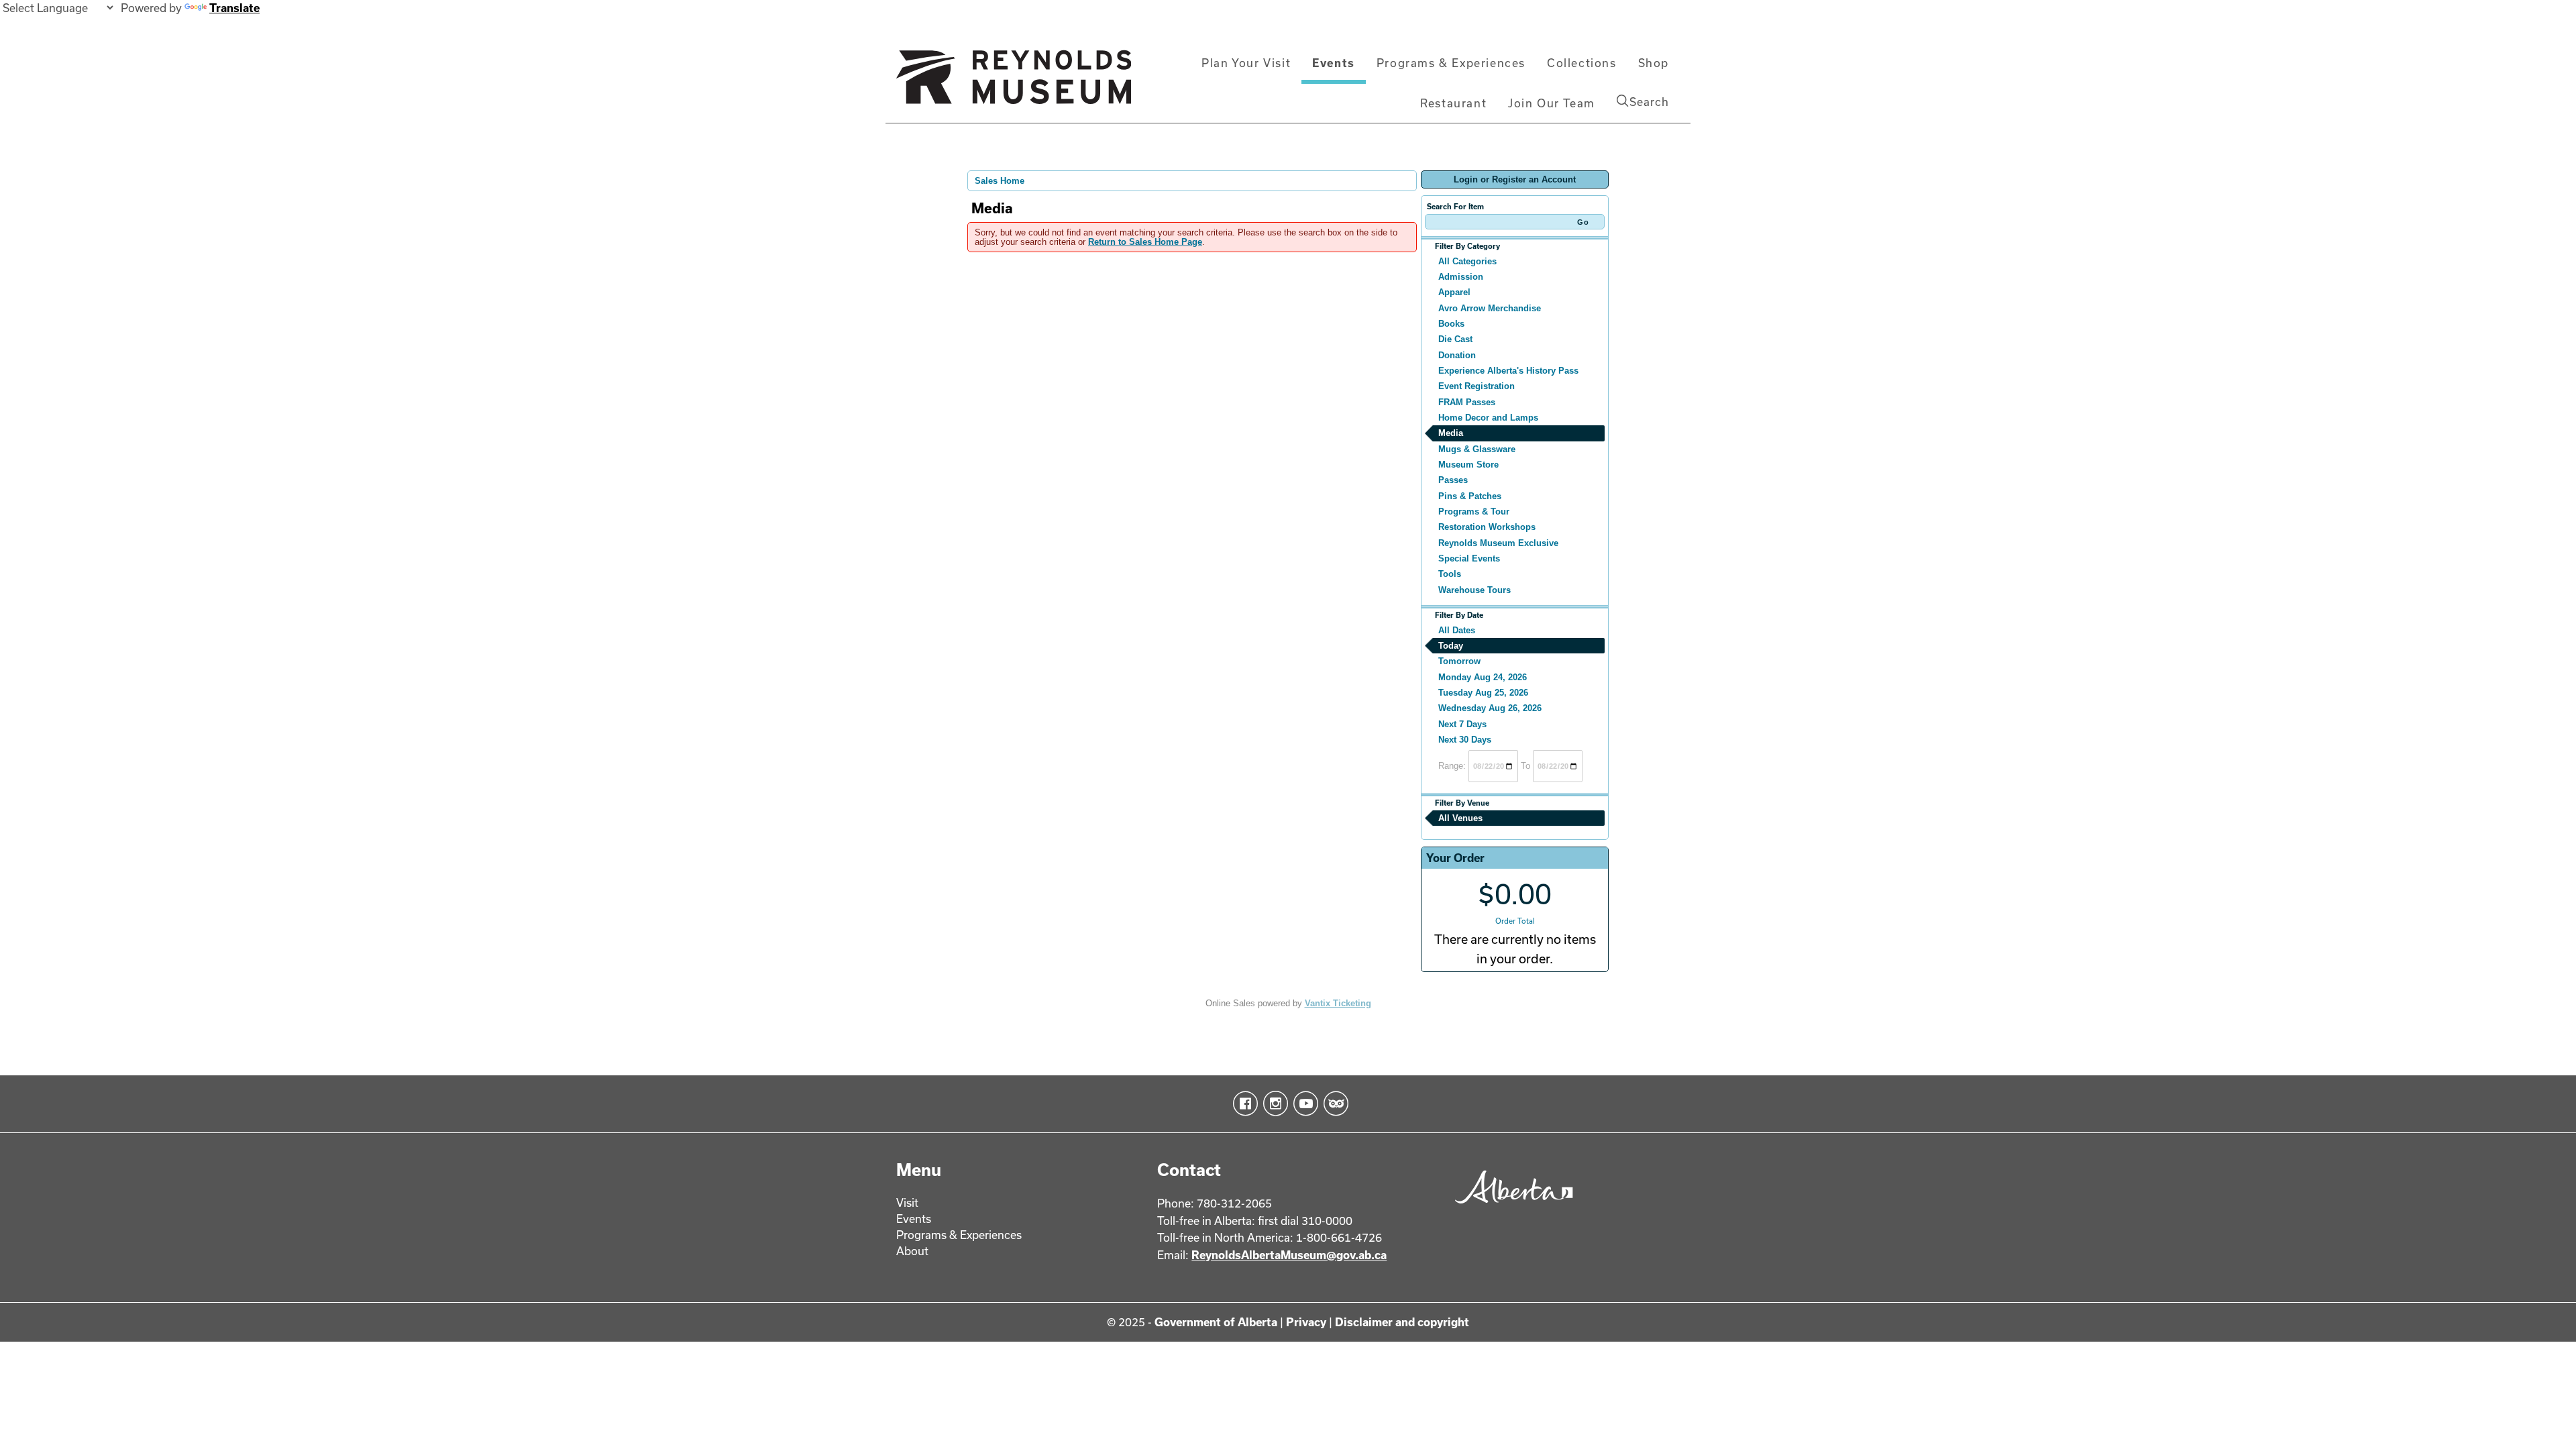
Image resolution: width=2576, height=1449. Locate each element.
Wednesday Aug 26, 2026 (1490, 708)
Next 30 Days (1465, 740)
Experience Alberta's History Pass (1508, 371)
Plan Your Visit (1246, 63)
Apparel (1454, 292)
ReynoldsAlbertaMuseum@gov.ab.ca (1289, 1255)
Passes (1453, 480)
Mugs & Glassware (1477, 449)
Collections (1582, 63)
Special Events (1469, 558)
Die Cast (1455, 339)
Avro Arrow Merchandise (1490, 308)
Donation (1457, 355)
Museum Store (1468, 465)
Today (1451, 646)
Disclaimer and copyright (1402, 1322)
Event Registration (1477, 386)
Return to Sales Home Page (1145, 242)
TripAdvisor (1333, 1104)
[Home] (1014, 83)
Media (1451, 433)
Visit (907, 1202)
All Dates (1457, 630)
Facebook (1243, 1104)
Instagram (1273, 1104)
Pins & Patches (1470, 496)
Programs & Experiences (1451, 63)
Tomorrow (1459, 661)
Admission (1461, 277)
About (912, 1251)
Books (1451, 324)
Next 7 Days (1462, 724)
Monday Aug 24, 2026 (1483, 677)
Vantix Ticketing (1338, 1003)
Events (1334, 63)
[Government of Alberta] (1510, 1208)
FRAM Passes (1467, 402)
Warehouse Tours (1474, 590)
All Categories (1467, 261)
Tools (1450, 574)
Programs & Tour (1474, 512)
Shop (1654, 63)
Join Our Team (1552, 103)
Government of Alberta (1216, 1322)
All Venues (1460, 818)
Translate (234, 8)
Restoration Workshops (1487, 527)
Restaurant (1453, 103)
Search (1649, 102)
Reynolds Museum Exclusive (1498, 543)
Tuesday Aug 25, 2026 (1483, 693)
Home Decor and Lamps (1488, 418)
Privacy (1306, 1322)
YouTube (1303, 1104)
